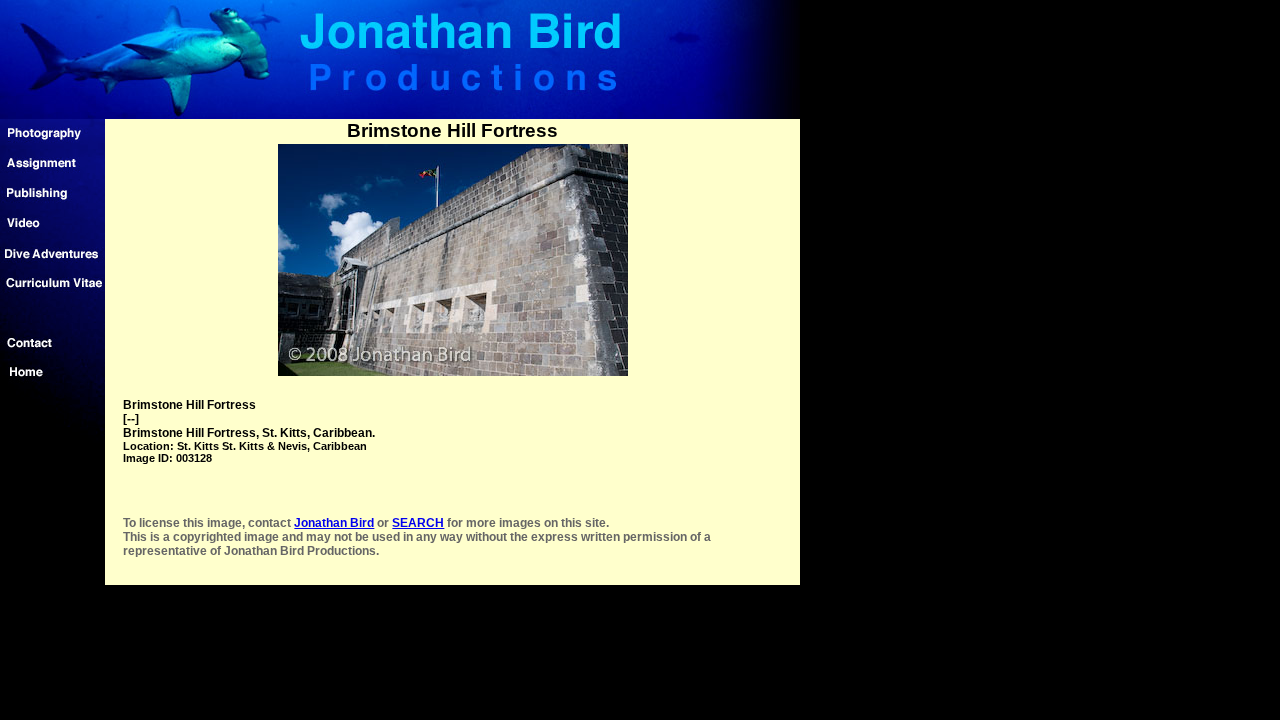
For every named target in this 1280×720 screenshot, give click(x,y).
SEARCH (418, 523)
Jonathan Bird (334, 523)
